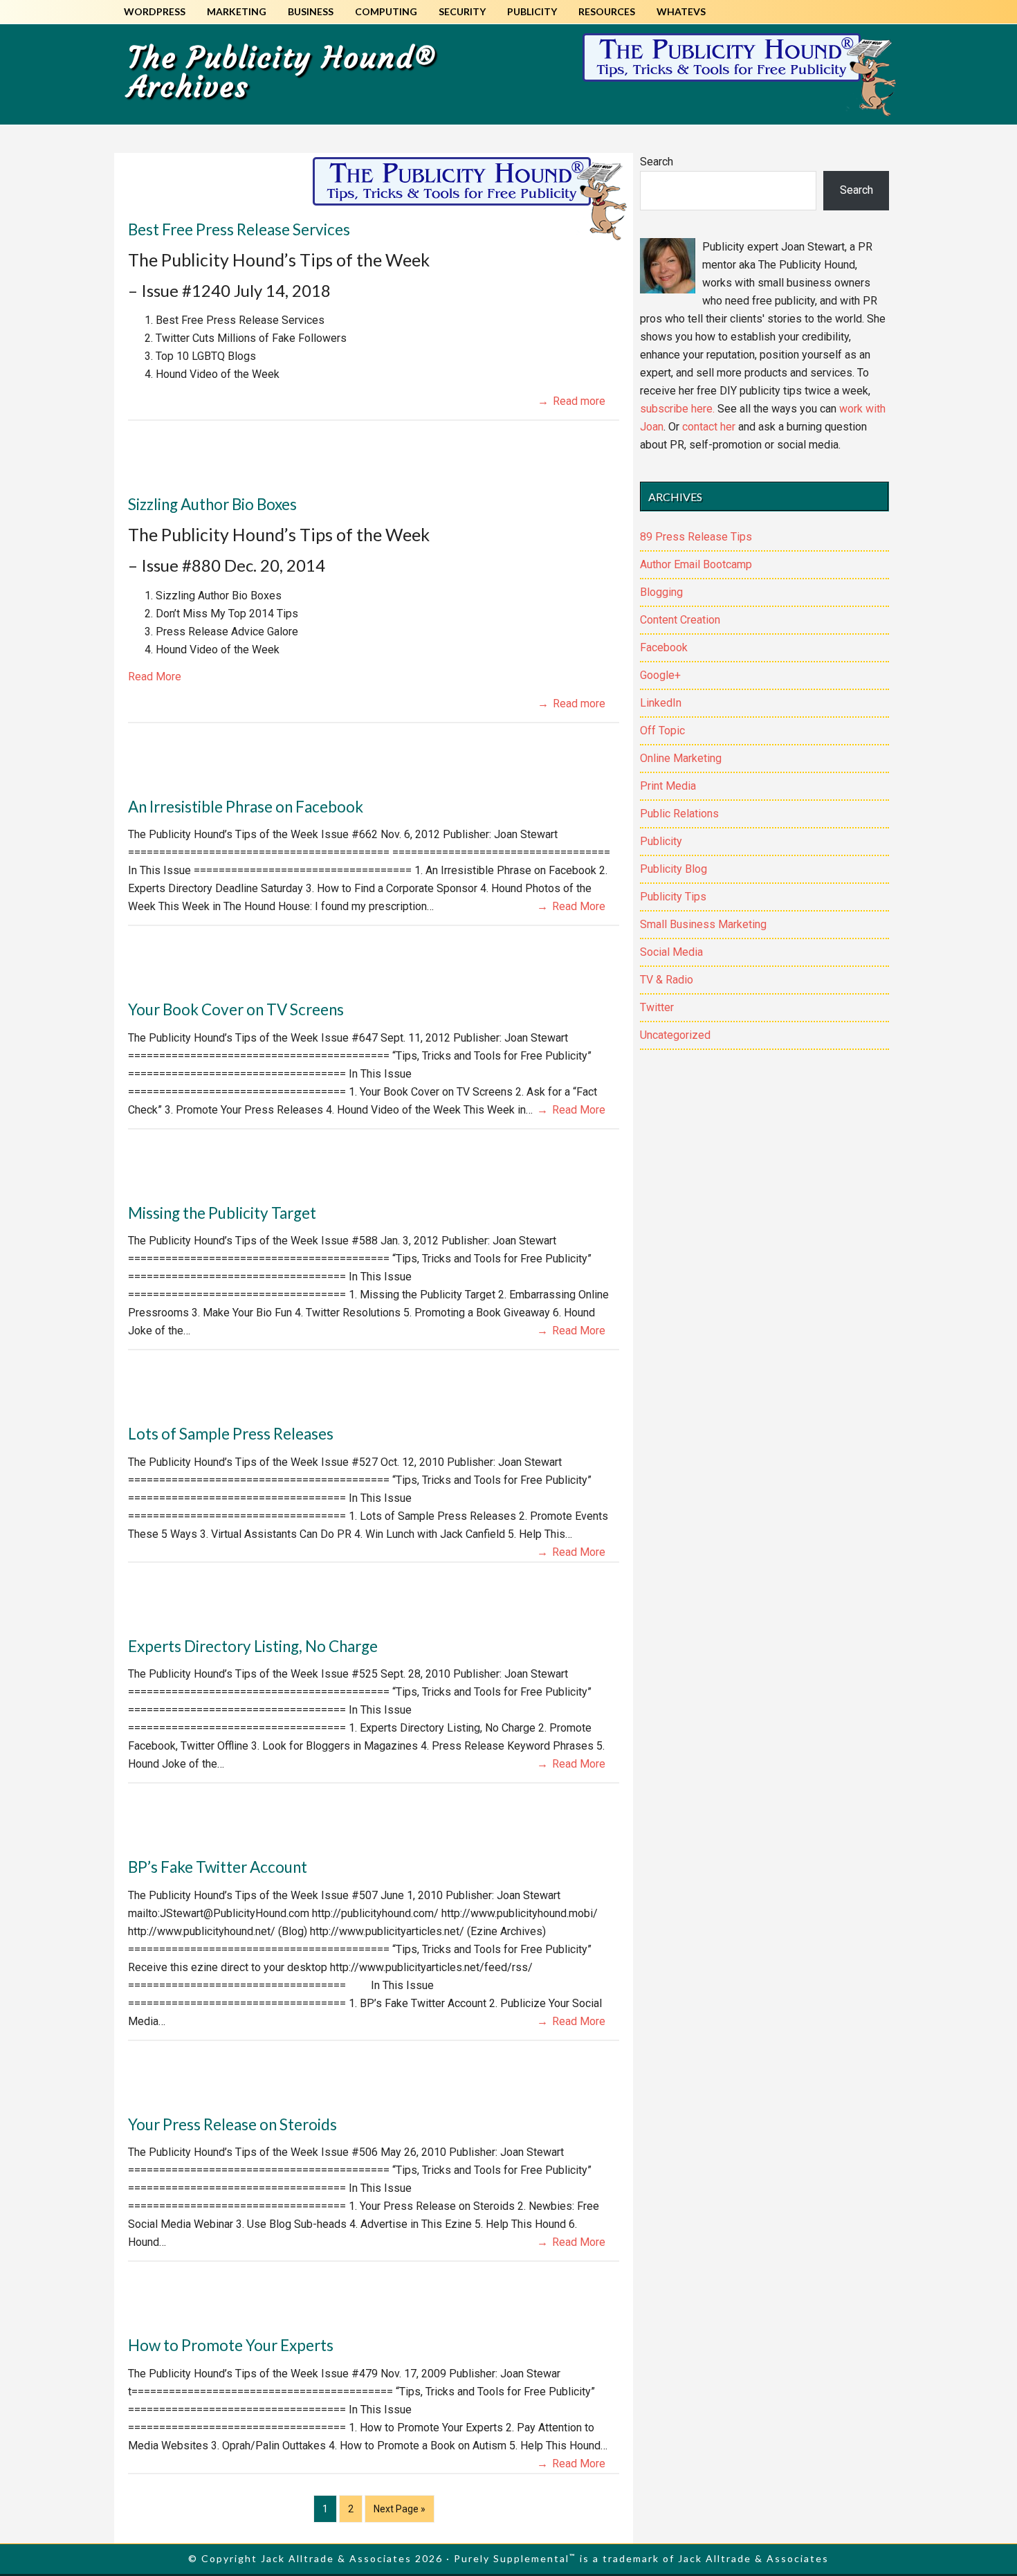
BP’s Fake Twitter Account (218, 1867)
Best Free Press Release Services (239, 229)
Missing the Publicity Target (222, 1213)
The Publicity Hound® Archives (282, 72)
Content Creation (680, 620)
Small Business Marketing (703, 924)
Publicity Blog (674, 869)
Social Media (671, 952)
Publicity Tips (673, 897)
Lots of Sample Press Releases (231, 1434)
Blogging (661, 592)
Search (657, 162)
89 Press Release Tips (696, 537)
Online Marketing (681, 758)
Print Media (668, 786)
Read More (155, 677)
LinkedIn (661, 703)
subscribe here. (677, 409)
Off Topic (662, 731)
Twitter (657, 1007)
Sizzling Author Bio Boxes (212, 504)
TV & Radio (667, 980)
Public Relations (679, 814)
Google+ (660, 675)
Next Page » (399, 2513)
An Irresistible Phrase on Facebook (246, 807)
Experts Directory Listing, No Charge (253, 1646)
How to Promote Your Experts (231, 2345)
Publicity (661, 841)
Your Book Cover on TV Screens (236, 1009)
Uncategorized (675, 1035)
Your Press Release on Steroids (232, 2124)
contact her (709, 427)
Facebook (664, 647)
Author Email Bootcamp (696, 564)
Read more (579, 401)
